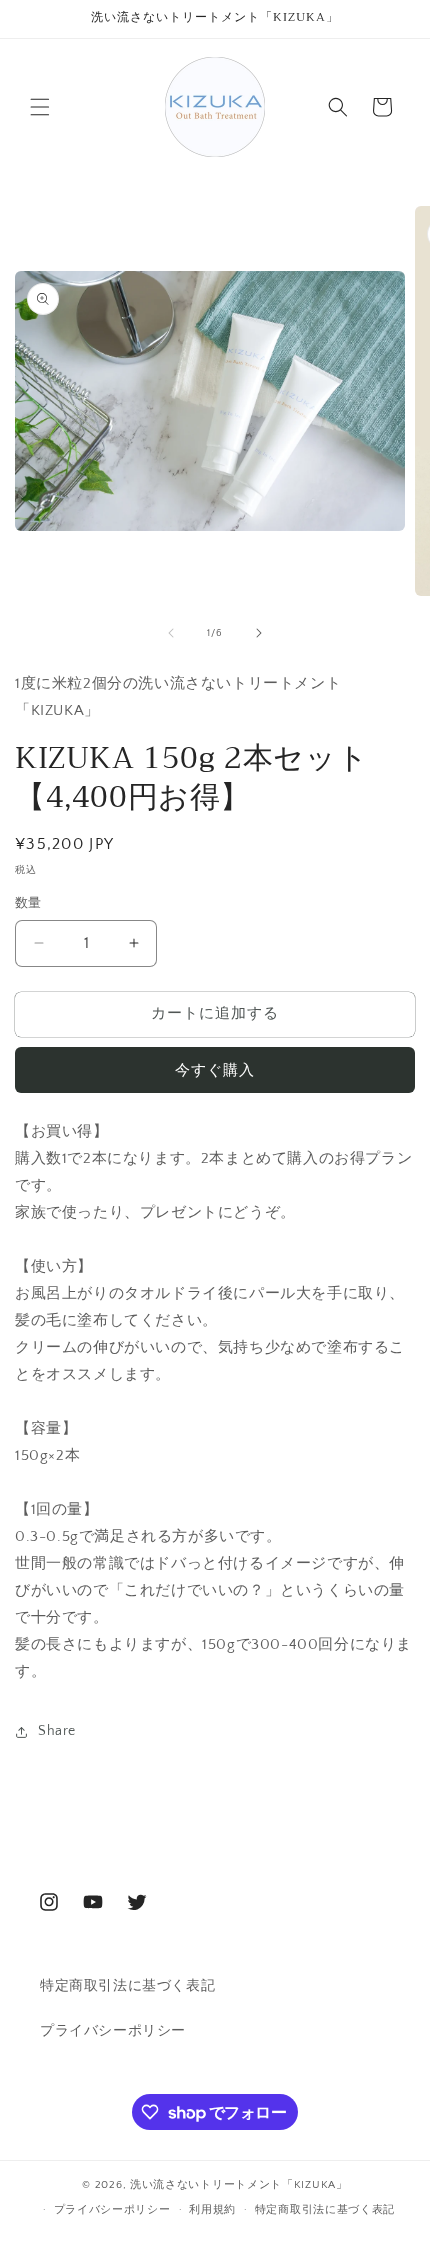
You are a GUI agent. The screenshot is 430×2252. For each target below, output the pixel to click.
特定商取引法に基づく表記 (127, 1986)
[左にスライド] (171, 633)
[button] (40, 107)
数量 (28, 903)
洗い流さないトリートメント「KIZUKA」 (239, 2185)
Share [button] (57, 1731)
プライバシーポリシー (113, 2031)
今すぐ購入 (215, 1070)
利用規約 (212, 2210)
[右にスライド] (259, 633)
